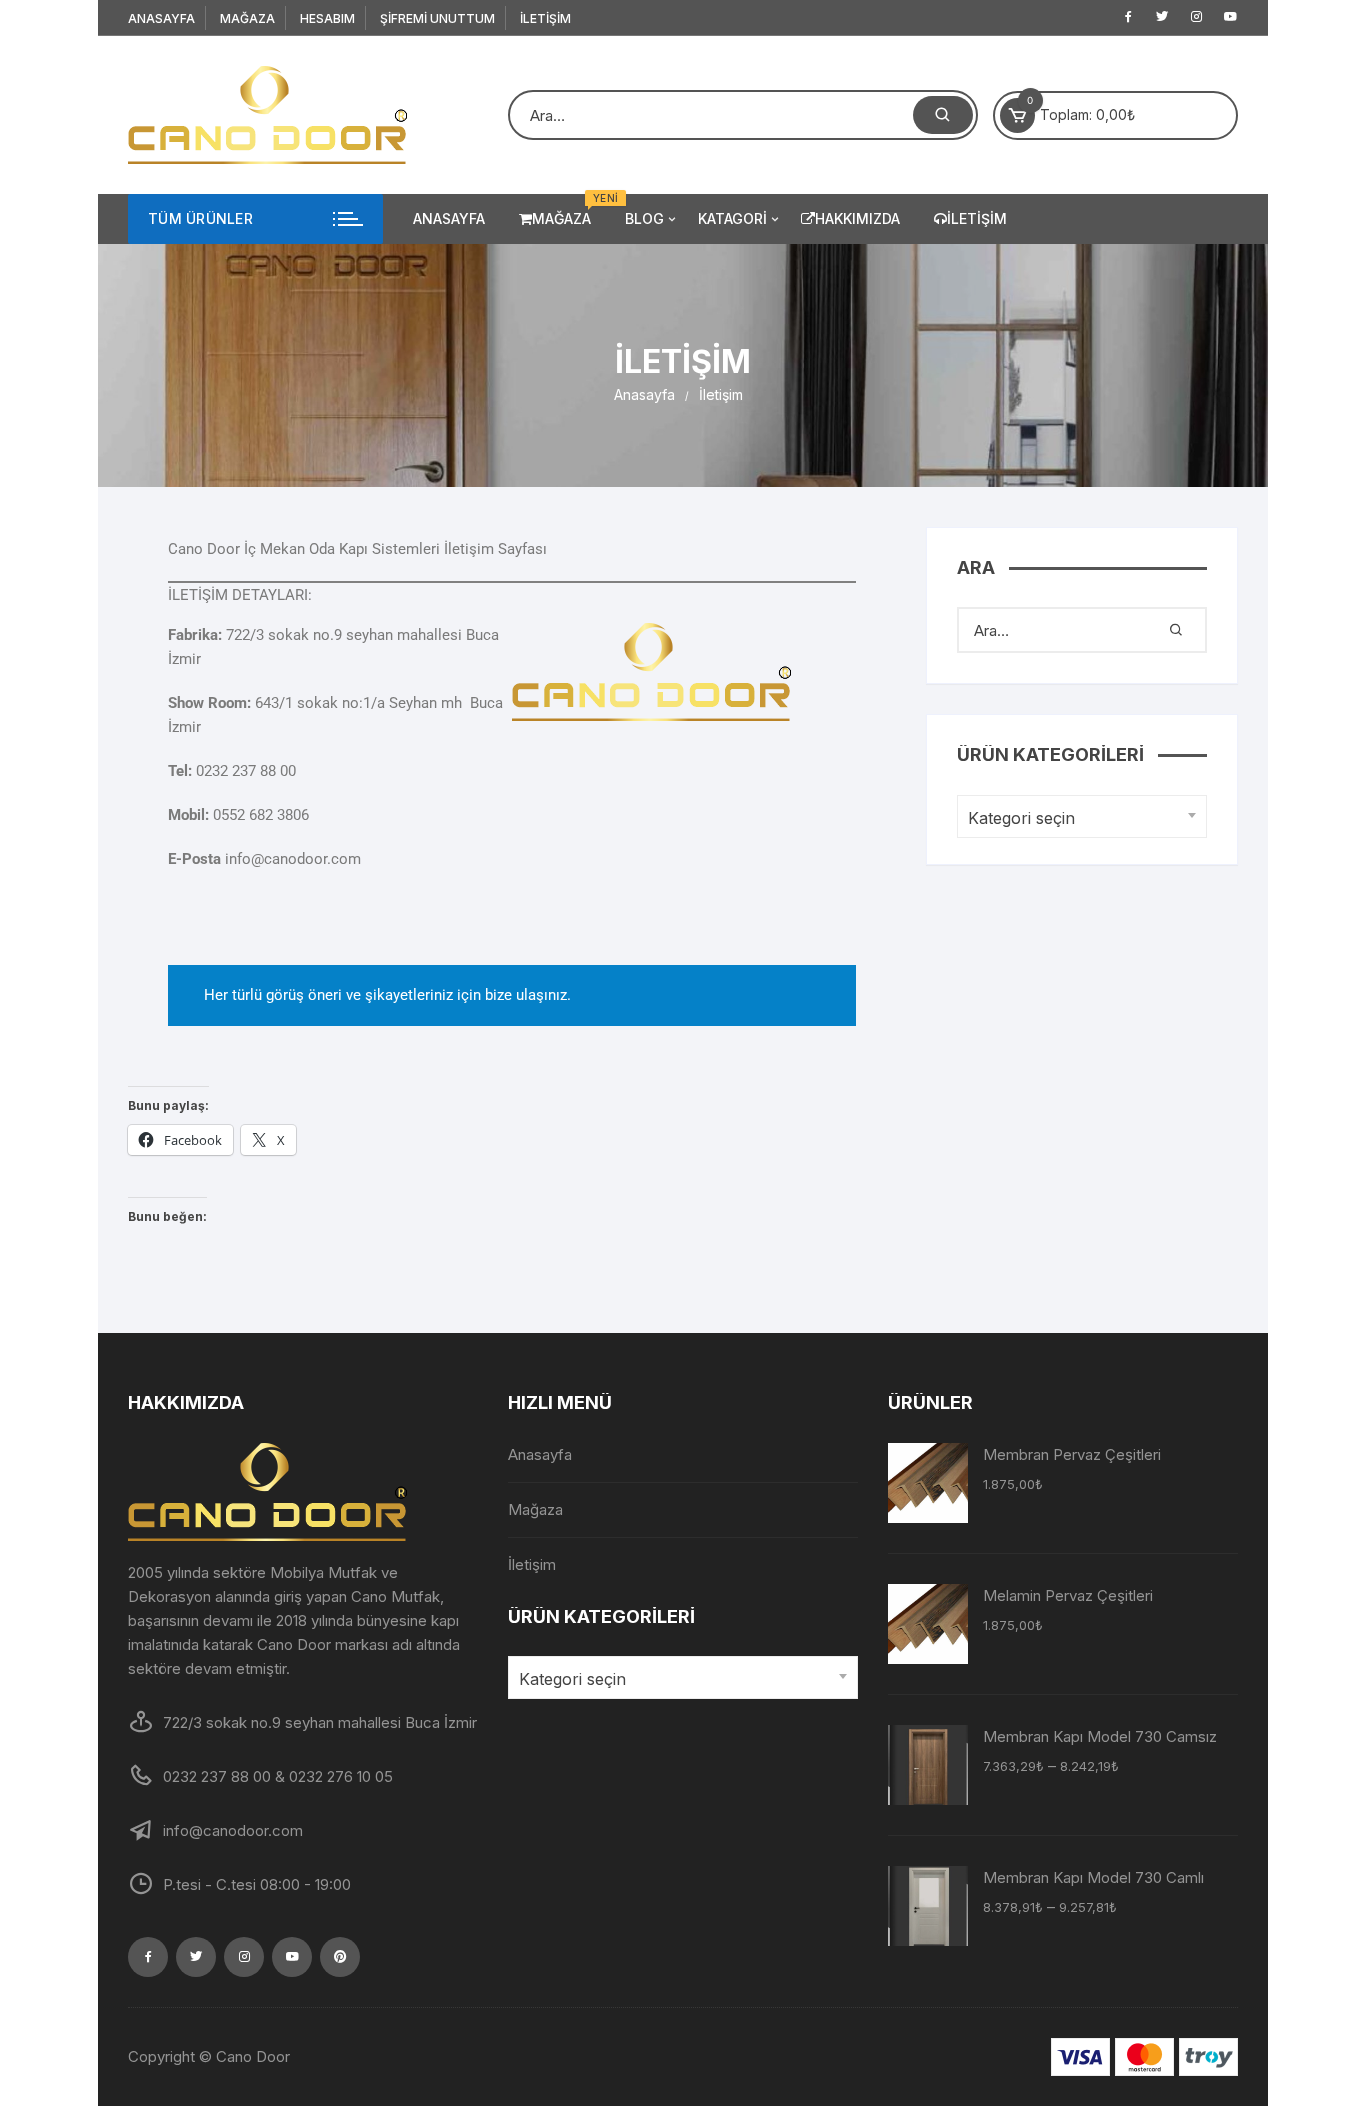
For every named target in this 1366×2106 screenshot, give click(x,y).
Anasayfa (161, 18)
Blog (644, 218)
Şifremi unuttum (437, 18)
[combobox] (1082, 816)
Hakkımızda (857, 218)
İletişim (545, 18)
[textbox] (1077, 818)
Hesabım (327, 18)
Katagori (732, 218)
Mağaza (247, 18)
